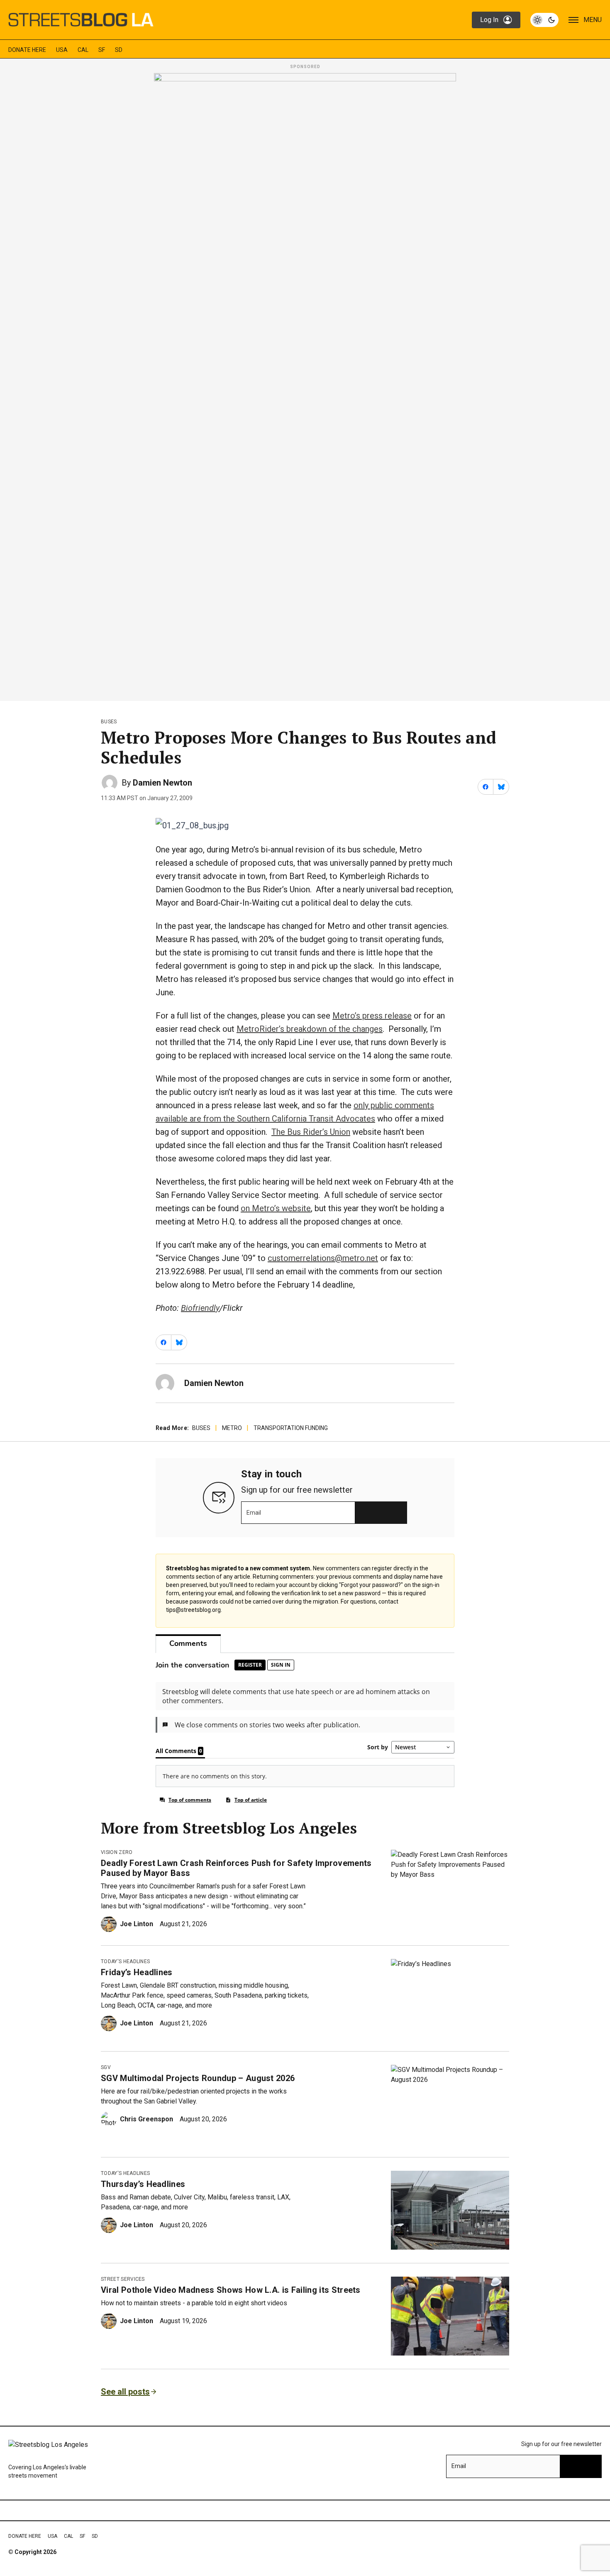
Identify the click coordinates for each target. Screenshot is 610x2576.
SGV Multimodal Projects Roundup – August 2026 (198, 2078)
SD (119, 50)
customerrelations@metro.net (323, 1258)
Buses (109, 722)
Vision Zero (117, 1852)
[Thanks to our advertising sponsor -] (305, 384)
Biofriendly (200, 1308)
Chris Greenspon (146, 2119)
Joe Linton (137, 1924)
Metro (232, 1428)
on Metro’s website (276, 1208)
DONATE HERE (27, 50)
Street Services (123, 2279)
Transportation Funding (291, 1428)
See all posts (125, 2392)
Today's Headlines (125, 1961)
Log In (489, 20)
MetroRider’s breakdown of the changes (310, 1029)
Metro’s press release (372, 1016)
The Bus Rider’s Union (311, 1132)
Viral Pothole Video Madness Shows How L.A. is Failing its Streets (231, 2290)
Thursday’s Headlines (143, 2184)
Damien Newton (162, 783)
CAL (83, 50)
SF (102, 50)
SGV (106, 2067)
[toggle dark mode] (544, 20)
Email (254, 1513)
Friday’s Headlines (137, 1972)
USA (62, 50)
